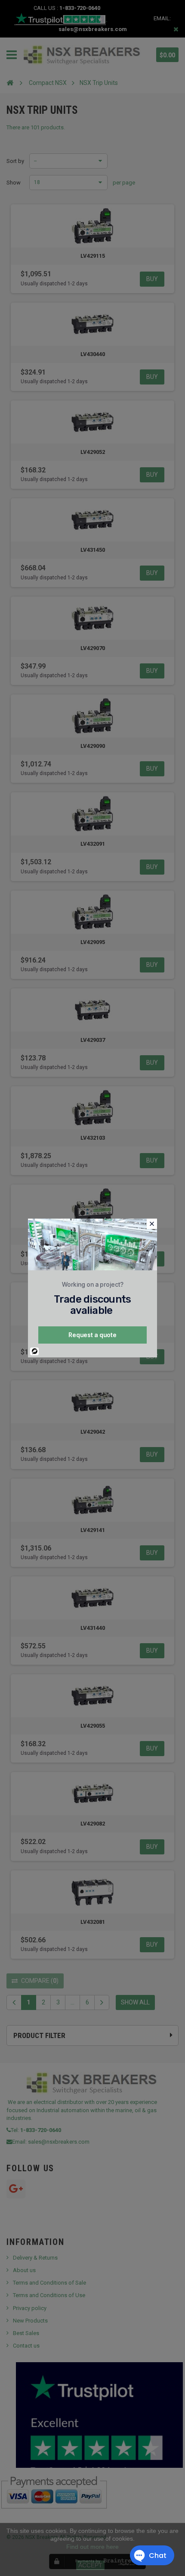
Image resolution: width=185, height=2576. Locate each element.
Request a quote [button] (92, 1335)
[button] (152, 1224)
